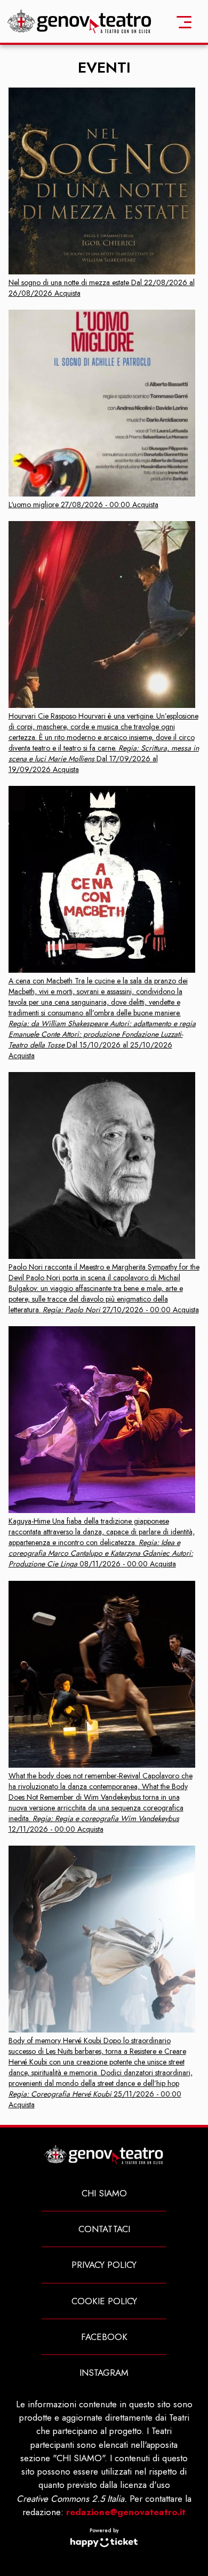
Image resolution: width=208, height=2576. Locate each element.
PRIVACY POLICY (104, 2265)
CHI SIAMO (104, 2193)
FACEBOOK (104, 2337)
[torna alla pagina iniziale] (80, 21)
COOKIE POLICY (104, 2301)
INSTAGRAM (104, 2373)
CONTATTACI (104, 2229)
